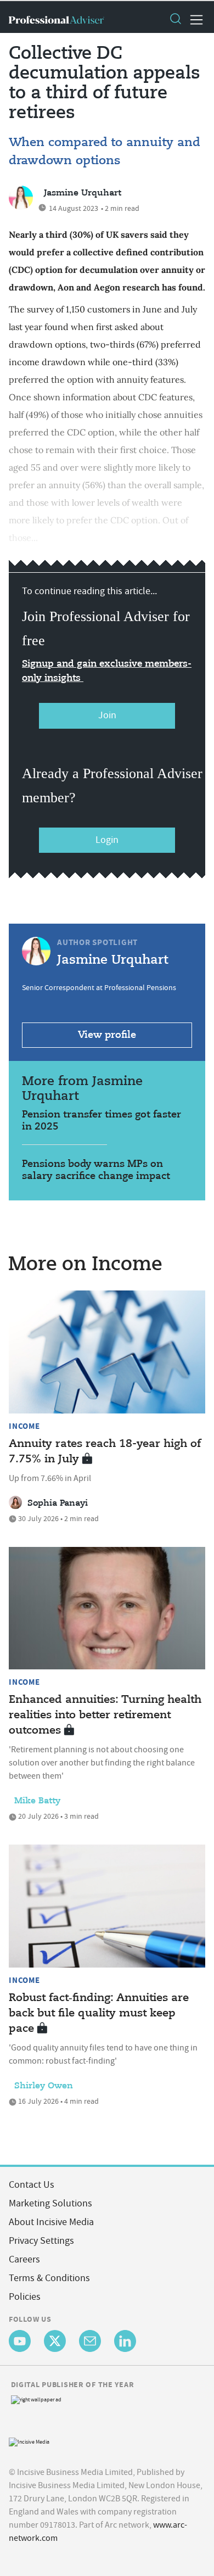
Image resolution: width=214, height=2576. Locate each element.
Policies (25, 2297)
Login (107, 840)
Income (24, 1426)
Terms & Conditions (49, 2278)
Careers (24, 2259)
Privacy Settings (41, 2241)
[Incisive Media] (29, 2441)
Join (107, 715)
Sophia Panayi (58, 1504)
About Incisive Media (51, 2222)
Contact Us (32, 2185)
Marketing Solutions (50, 2203)
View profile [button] (107, 1035)
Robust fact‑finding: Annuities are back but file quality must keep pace (99, 2013)
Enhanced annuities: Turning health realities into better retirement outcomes (105, 1715)
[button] (175, 20)
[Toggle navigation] (193, 20)
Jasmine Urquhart (83, 193)
